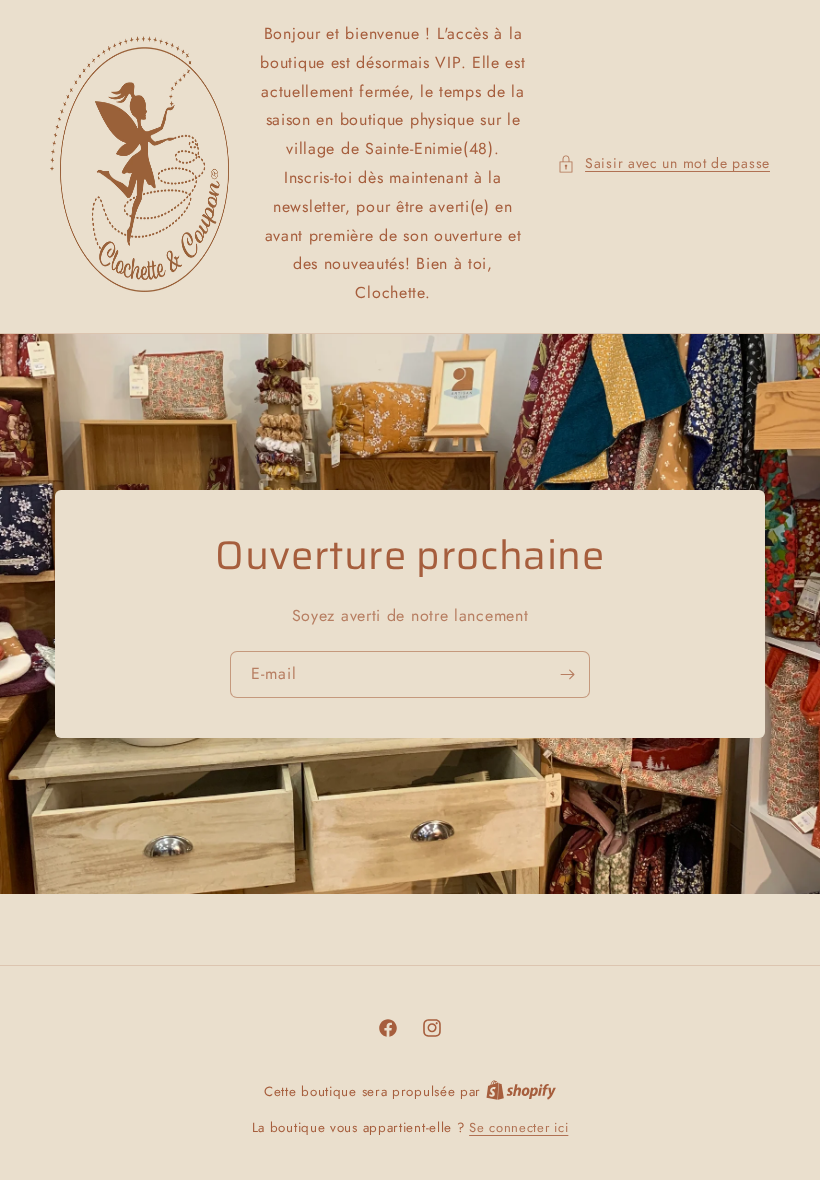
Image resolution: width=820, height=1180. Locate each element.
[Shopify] (521, 1091)
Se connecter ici (518, 1127)
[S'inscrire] (567, 674)
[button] (663, 163)
